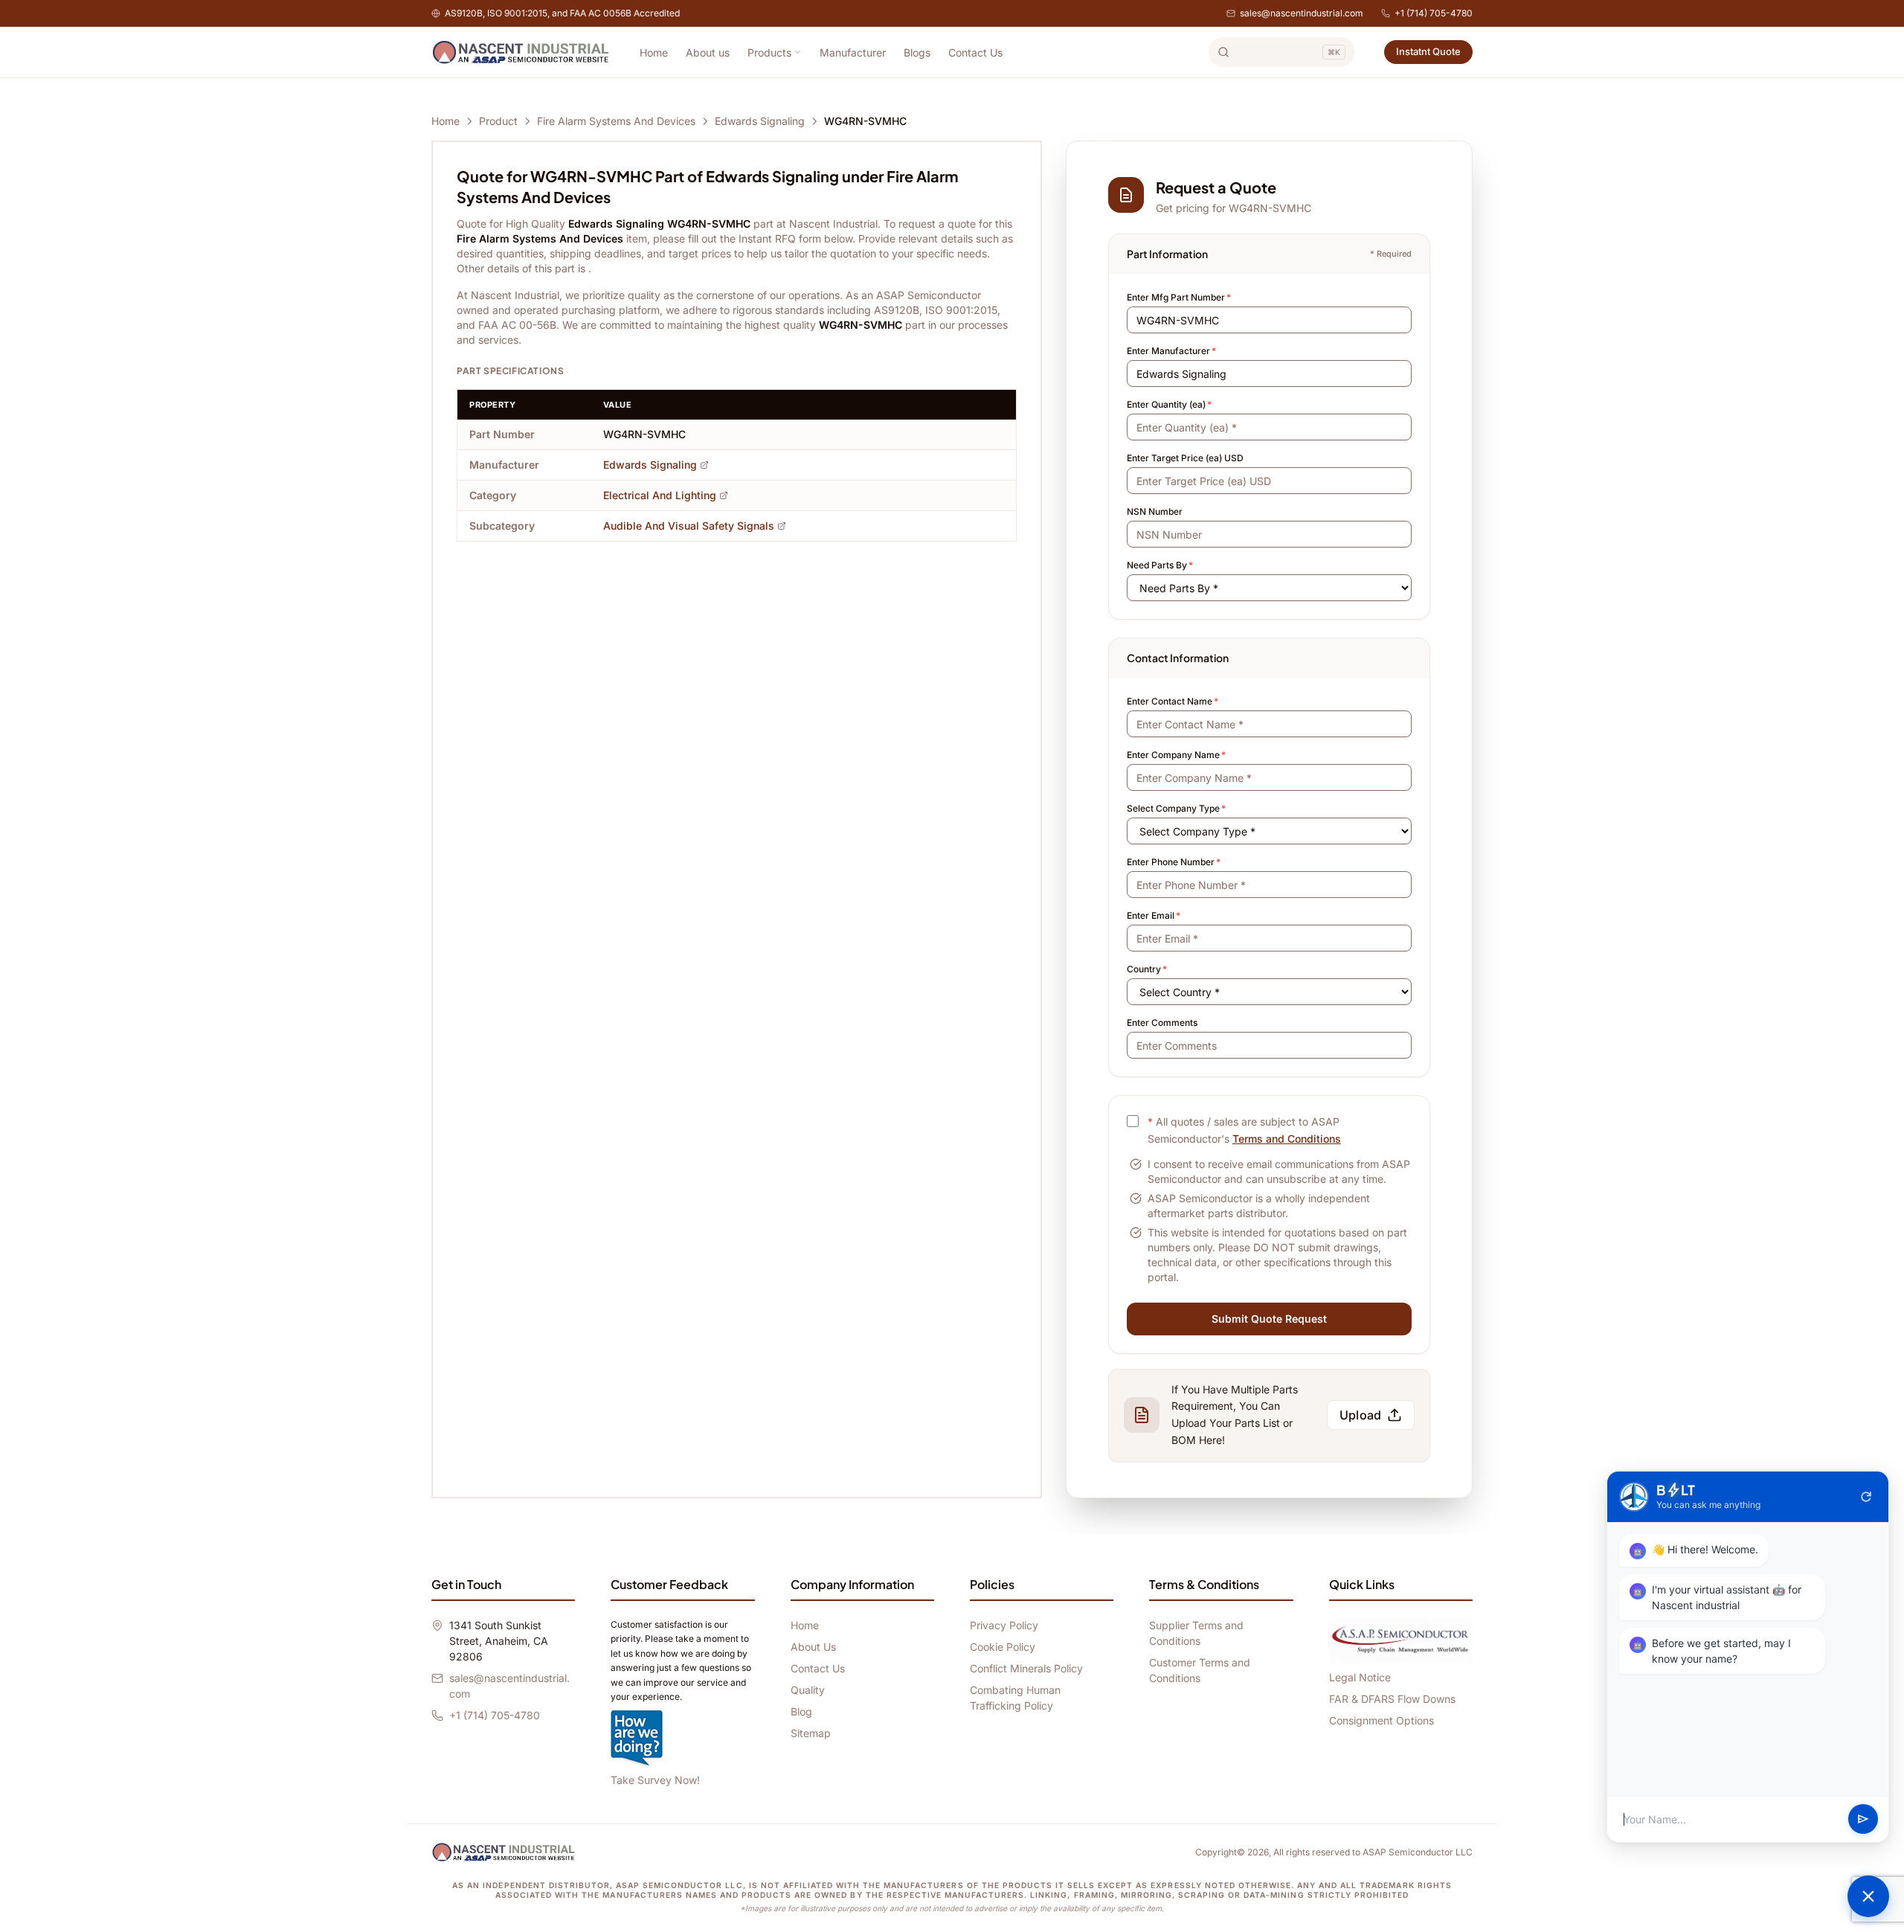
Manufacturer (853, 52)
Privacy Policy (1004, 1625)
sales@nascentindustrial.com (1302, 13)
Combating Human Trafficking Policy (1015, 1698)
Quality (808, 1690)
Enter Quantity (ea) (1169, 404)
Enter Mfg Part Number (1179, 297)
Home (654, 52)
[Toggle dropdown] (797, 52)
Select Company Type (1176, 808)
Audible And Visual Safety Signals (689, 526)
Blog (801, 1711)
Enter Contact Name (1173, 701)
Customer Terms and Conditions (1200, 1670)
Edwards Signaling (760, 121)
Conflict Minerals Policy (1026, 1668)
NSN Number (1155, 511)
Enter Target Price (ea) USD (1185, 458)
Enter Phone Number (1174, 862)
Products (769, 52)
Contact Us (975, 52)
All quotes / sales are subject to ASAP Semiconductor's (1244, 1130)
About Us (813, 1647)
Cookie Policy (1003, 1647)
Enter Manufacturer (1171, 351)
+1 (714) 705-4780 (1434, 13)
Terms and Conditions (1287, 1139)
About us (708, 52)
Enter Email (1154, 915)
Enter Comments (1162, 1023)
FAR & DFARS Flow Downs (1392, 1699)
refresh (1866, 1497)
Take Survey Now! (655, 1780)
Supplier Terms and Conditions (1196, 1633)
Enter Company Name (1176, 755)
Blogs (917, 52)
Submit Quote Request (1269, 1319)
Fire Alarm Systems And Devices (616, 121)
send (1863, 1820)
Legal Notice (1360, 1677)
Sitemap (811, 1733)
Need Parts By (1160, 565)
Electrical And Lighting (660, 495)
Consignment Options (1382, 1720)
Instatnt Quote (1428, 51)
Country (1147, 969)
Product (498, 121)
